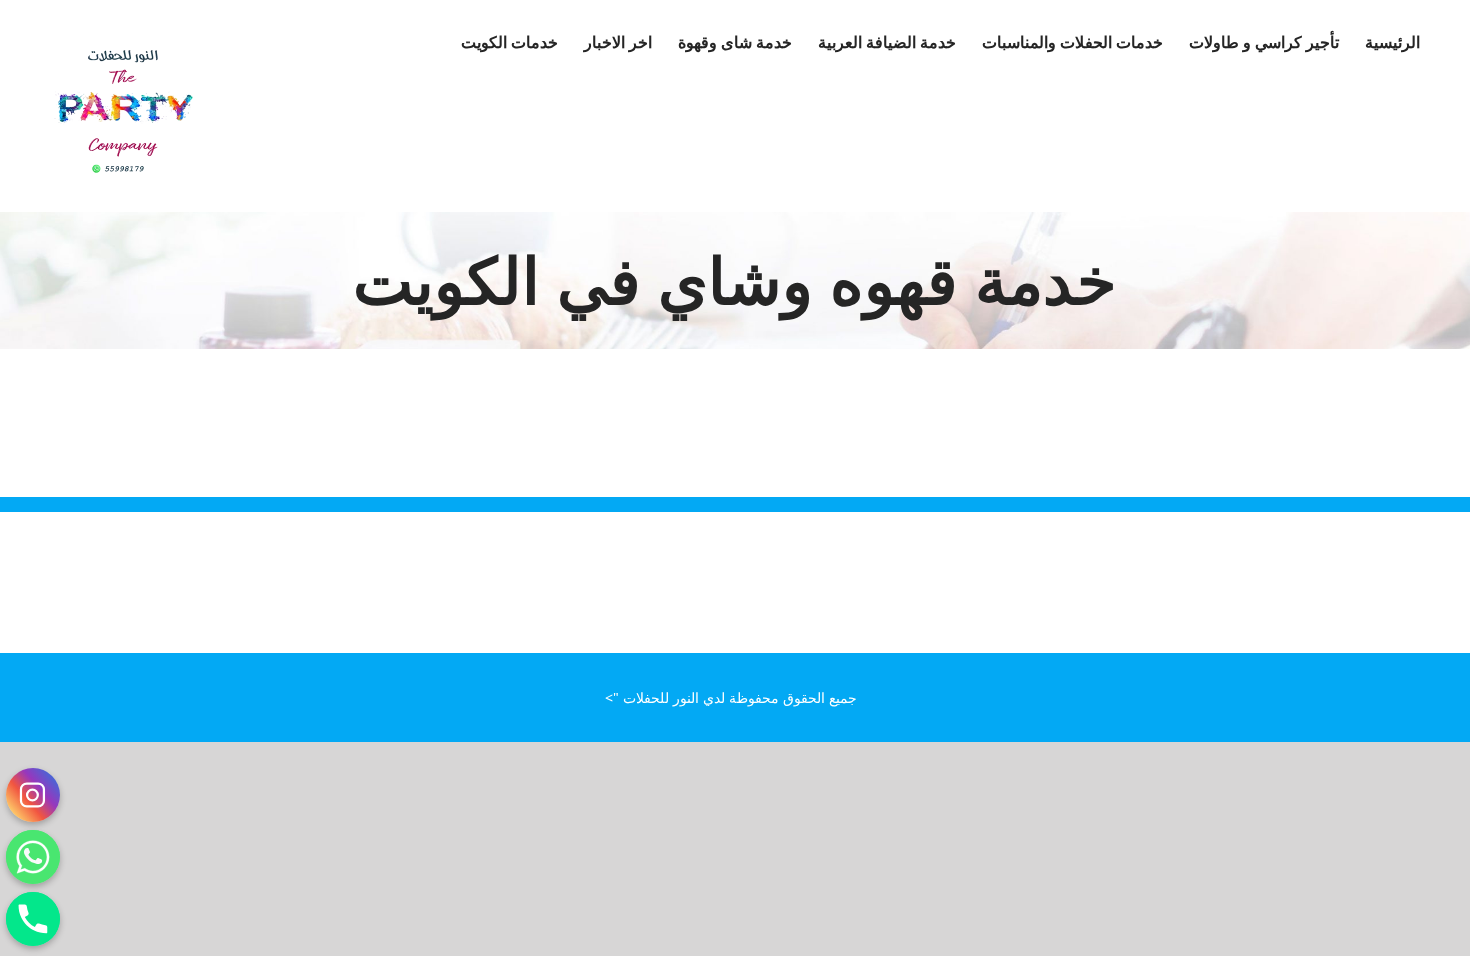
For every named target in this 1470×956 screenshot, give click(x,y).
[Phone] (33, 919)
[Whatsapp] (33, 857)
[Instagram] (33, 795)
